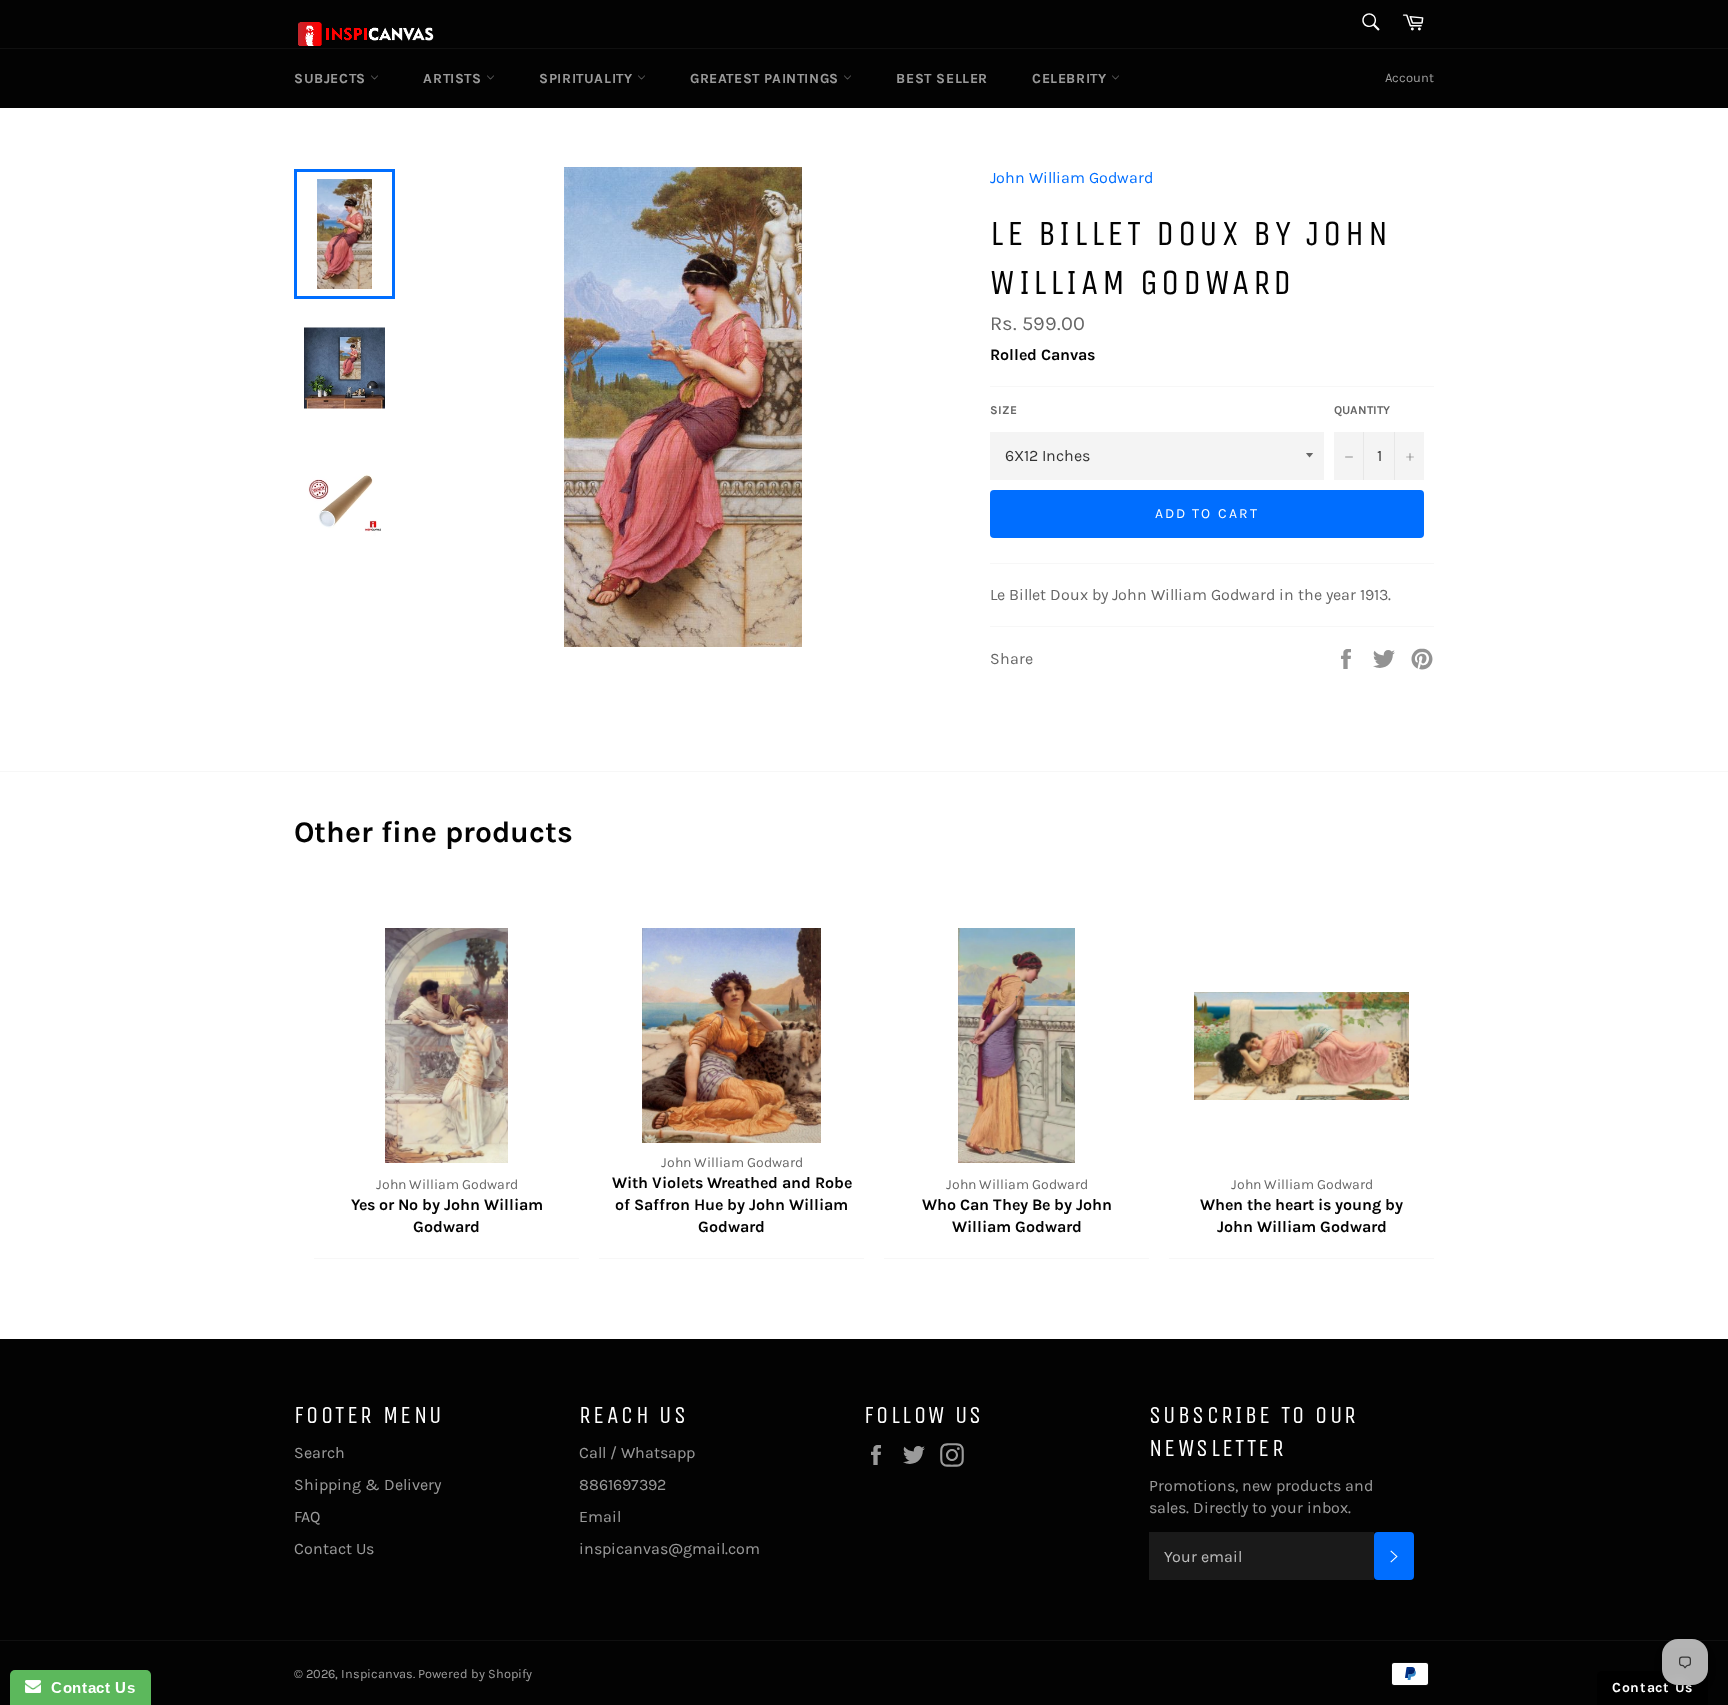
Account (1409, 77)
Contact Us (334, 1548)
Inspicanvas (377, 1673)
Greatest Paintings (766, 78)
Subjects (332, 78)
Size (1003, 410)
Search (319, 1452)
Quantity (1362, 410)
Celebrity (1071, 78)
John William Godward (1071, 177)
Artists (454, 78)
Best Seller (942, 78)
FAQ (307, 1516)
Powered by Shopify (475, 1673)
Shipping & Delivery (367, 1484)
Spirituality (588, 78)
